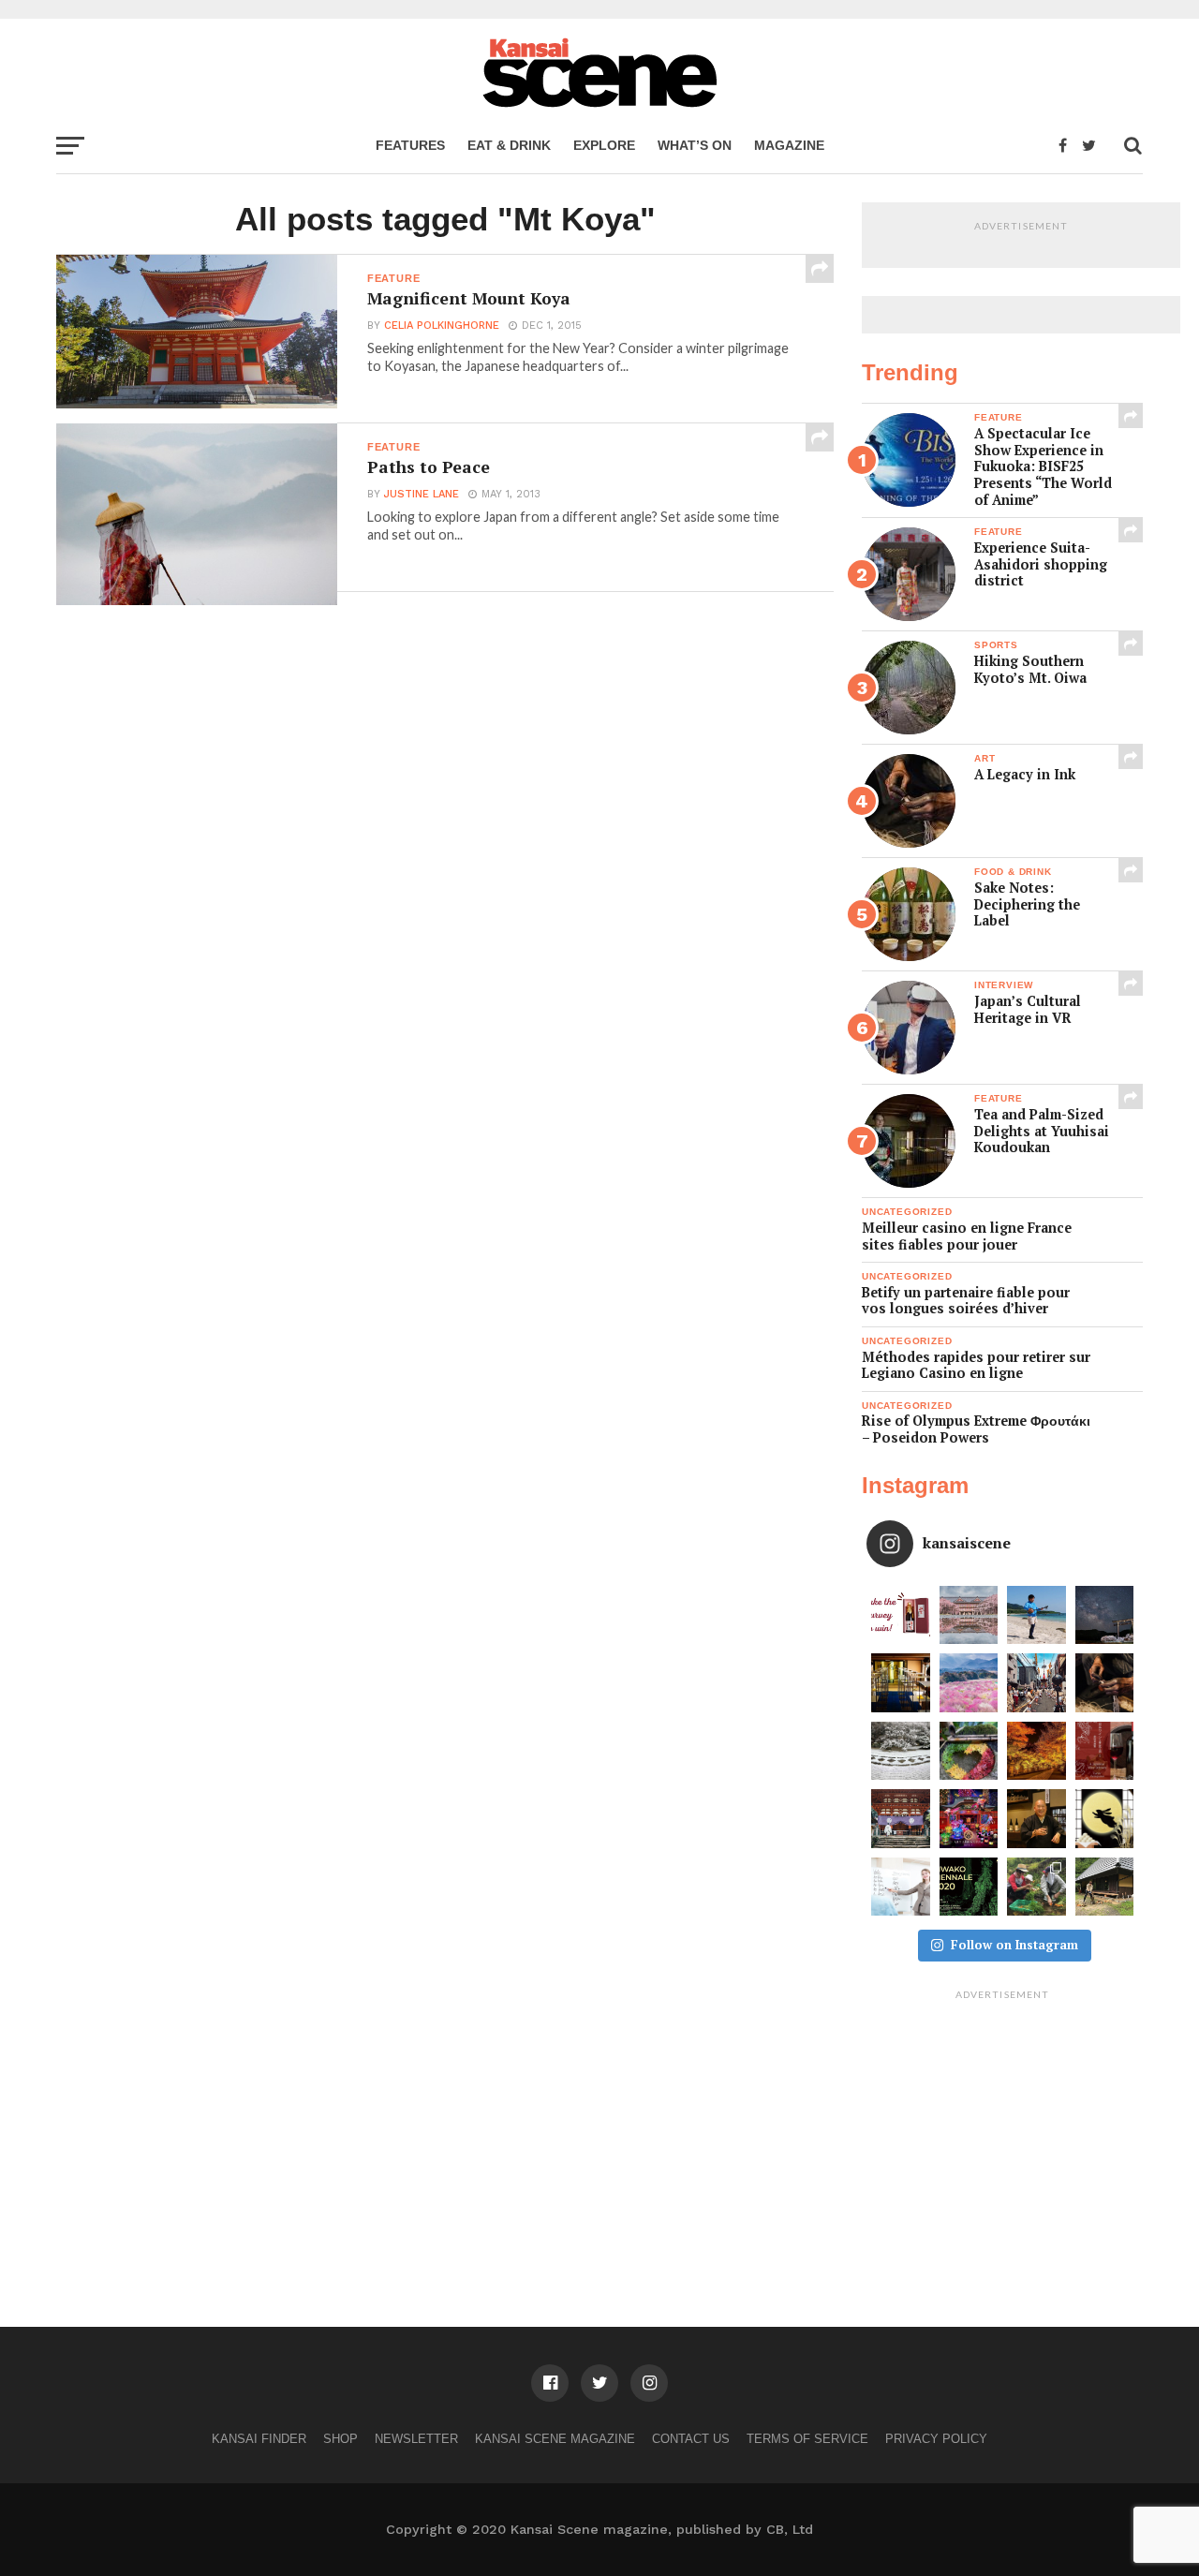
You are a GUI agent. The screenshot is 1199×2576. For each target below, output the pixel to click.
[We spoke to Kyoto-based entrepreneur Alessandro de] (1036, 1683)
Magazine (789, 145)
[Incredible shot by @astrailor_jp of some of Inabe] (969, 1683)
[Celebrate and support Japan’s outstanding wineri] (1105, 1751)
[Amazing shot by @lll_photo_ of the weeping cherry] (969, 1615)
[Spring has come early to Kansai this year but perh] (1036, 1615)
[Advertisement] (1002, 2125)
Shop (340, 2439)
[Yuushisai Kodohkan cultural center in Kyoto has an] (901, 1683)
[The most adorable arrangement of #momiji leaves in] (969, 1751)
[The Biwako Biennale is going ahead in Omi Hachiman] (969, 1887)
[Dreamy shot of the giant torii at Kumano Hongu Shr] (1105, 1615)
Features (410, 145)
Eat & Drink (509, 145)
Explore (604, 145)
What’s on (695, 145)
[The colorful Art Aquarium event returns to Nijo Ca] (969, 1819)
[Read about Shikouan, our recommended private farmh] (1105, 1887)
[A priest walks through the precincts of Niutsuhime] (901, 1819)
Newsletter (416, 2439)
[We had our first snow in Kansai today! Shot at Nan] (901, 1751)
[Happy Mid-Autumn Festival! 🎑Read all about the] (1105, 1819)
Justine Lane (422, 494)
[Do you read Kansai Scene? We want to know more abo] (901, 1615)
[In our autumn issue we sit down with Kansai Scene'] (1036, 1819)
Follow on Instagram (1014, 1945)
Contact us (691, 2439)
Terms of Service (807, 2439)
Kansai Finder (259, 2439)
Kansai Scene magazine (555, 2439)
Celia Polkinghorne (442, 326)
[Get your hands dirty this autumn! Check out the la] (1036, 1887)
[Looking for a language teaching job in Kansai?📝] (901, 1887)
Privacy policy (936, 2439)
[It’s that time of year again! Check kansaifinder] (1036, 1751)
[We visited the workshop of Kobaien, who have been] (1105, 1683)
